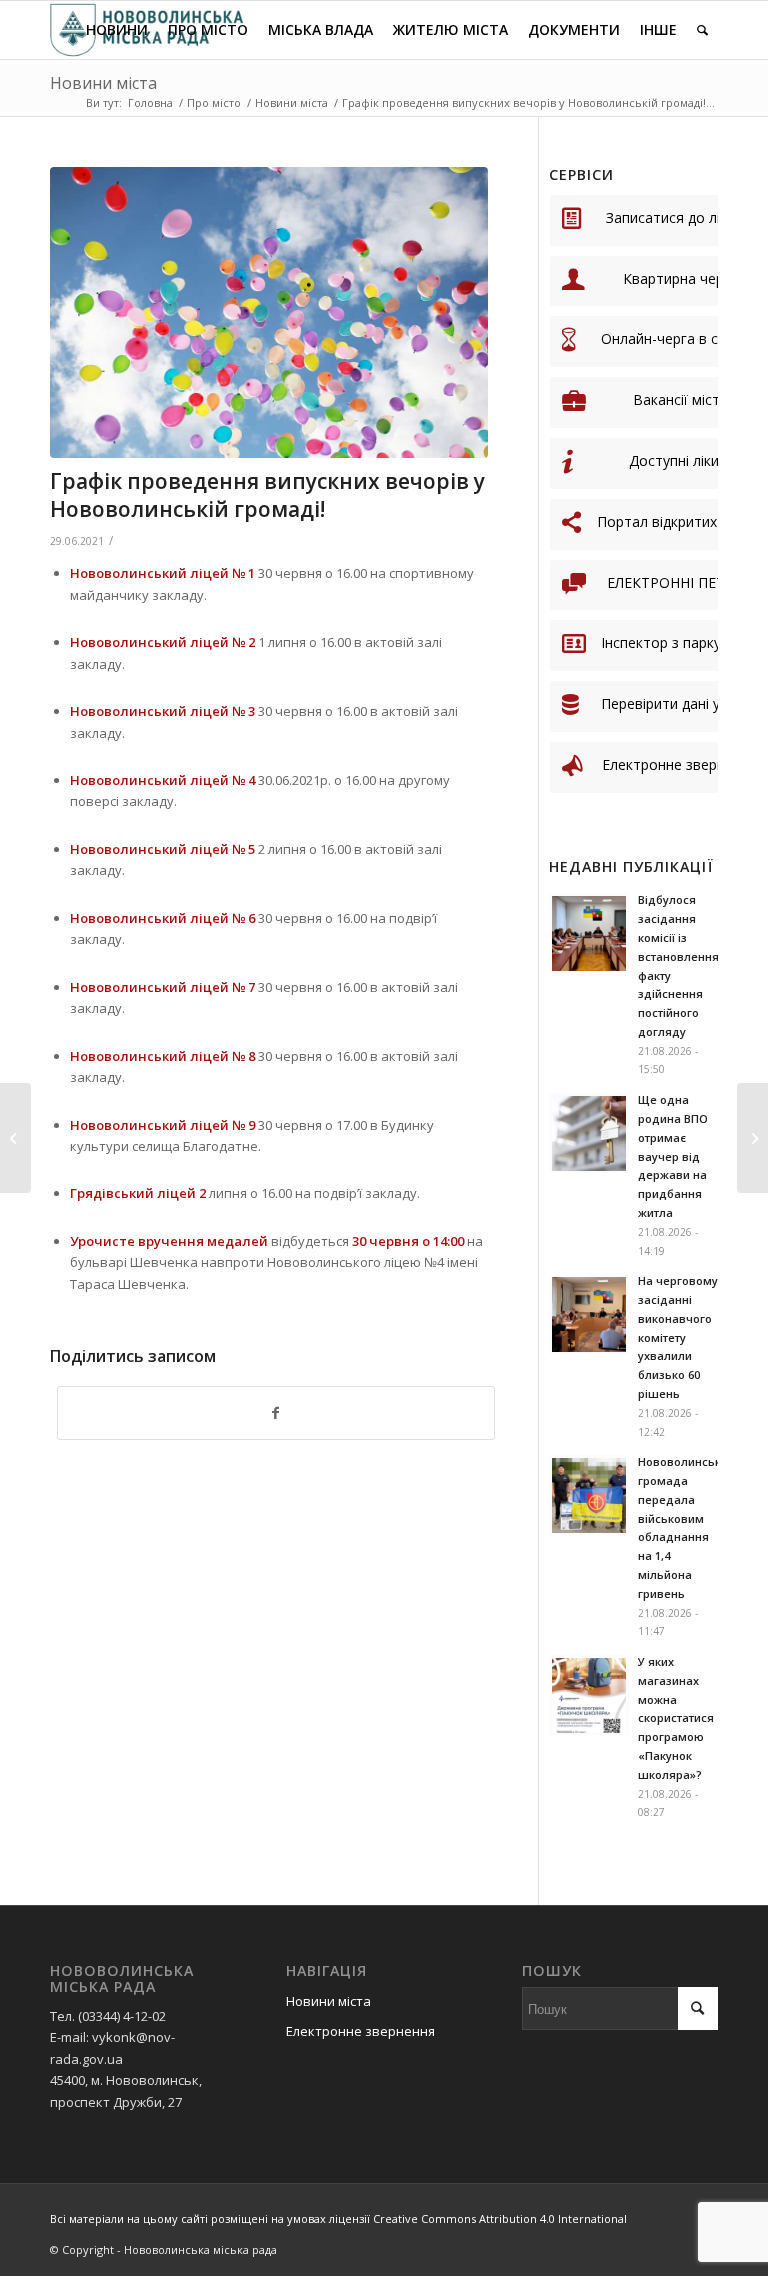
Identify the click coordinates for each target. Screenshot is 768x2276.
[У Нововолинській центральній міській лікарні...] (752, 1138)
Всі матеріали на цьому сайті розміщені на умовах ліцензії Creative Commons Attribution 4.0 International (338, 2218)
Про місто (214, 102)
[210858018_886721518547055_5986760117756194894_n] (269, 312)
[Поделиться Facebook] (276, 1413)
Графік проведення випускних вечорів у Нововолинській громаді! (267, 494)
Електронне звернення (360, 2031)
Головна (150, 102)
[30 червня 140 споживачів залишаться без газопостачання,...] (15, 1138)
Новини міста (103, 83)
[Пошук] (702, 30)
